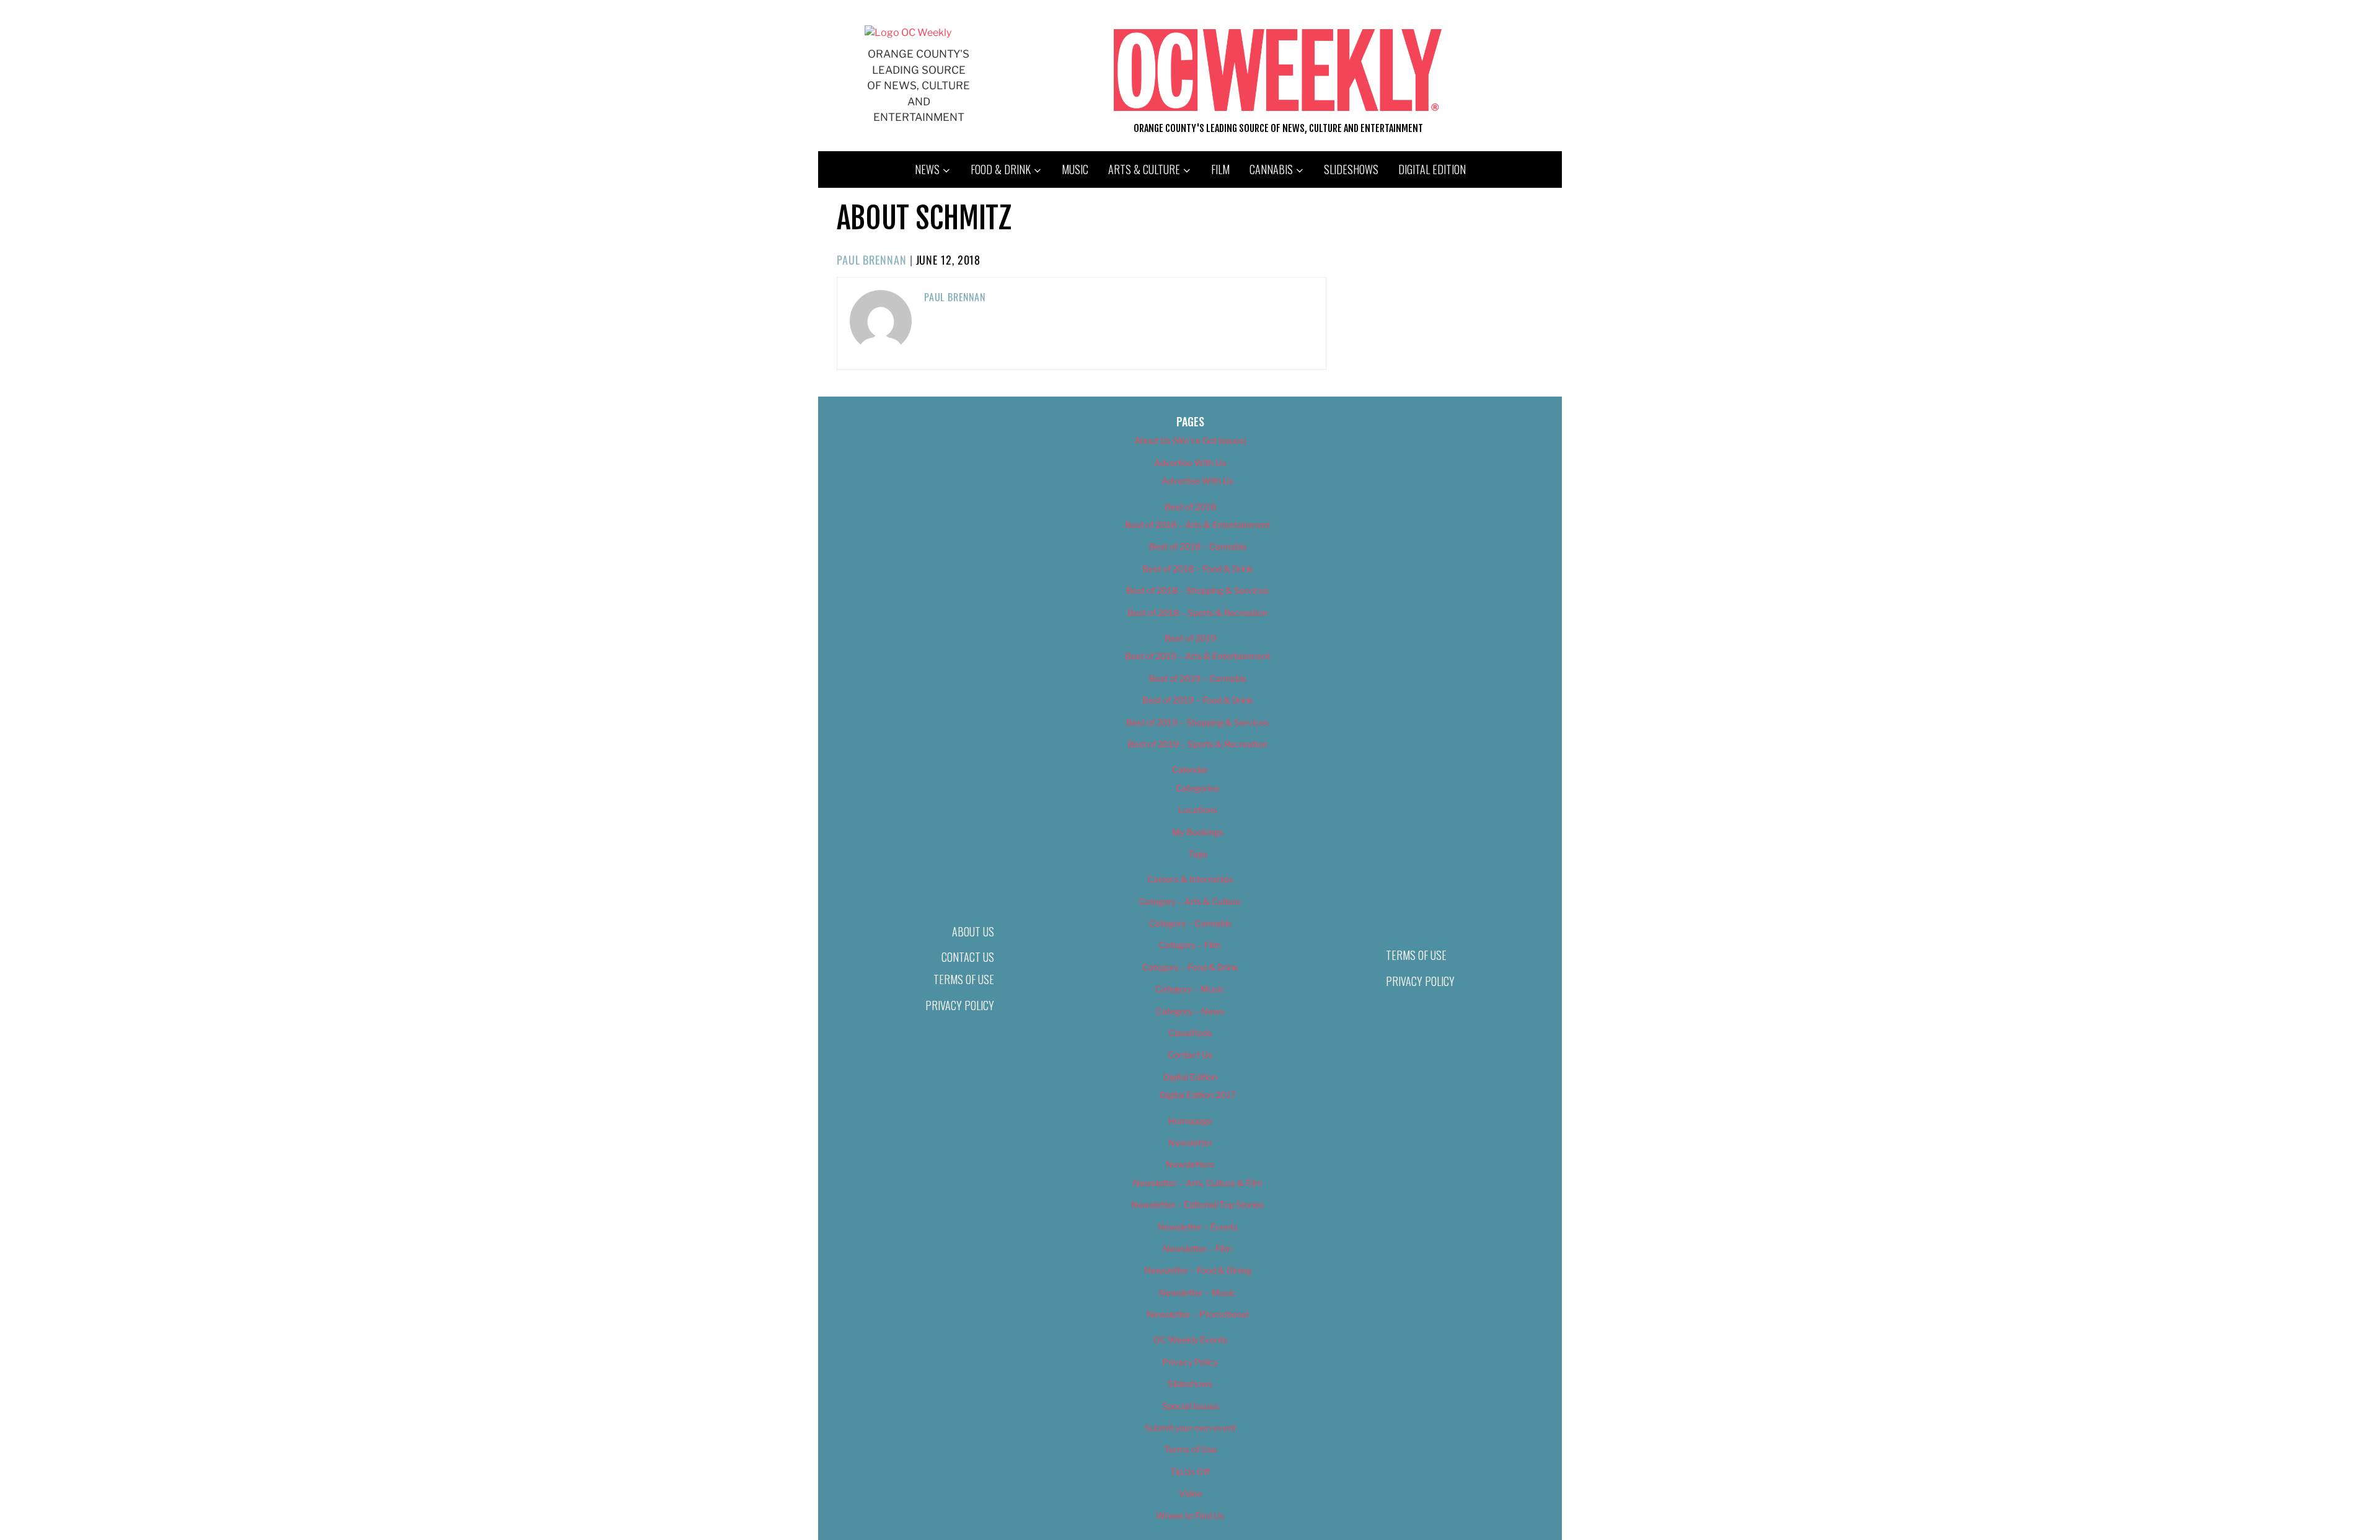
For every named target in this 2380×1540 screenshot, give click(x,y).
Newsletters (1190, 1164)
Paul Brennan (872, 260)
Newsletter (1190, 1142)
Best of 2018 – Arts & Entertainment (1197, 525)
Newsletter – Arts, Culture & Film (1198, 1183)
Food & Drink (1001, 169)
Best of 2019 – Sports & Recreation (1197, 744)
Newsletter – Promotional (1197, 1314)
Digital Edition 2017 (1198, 1095)
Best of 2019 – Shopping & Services (1197, 722)
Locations (1198, 810)
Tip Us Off (1190, 1472)
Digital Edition (1432, 169)
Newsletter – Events (1198, 1227)
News (927, 169)
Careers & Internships (1190, 879)
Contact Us (968, 957)
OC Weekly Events (1190, 1340)
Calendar (1190, 769)
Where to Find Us (1190, 1516)
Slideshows (1351, 169)
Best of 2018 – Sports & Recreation (1197, 613)
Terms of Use (964, 979)
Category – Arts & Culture (1190, 901)
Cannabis (1271, 169)
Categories (1197, 788)
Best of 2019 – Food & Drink (1198, 700)
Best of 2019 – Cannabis (1198, 678)
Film (1220, 169)
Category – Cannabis (1190, 923)
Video (1190, 1493)
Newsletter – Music (1197, 1292)
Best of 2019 (1190, 638)
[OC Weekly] (908, 33)
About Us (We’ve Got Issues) (1190, 440)
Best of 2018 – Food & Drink (1198, 569)
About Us (973, 931)
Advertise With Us (1190, 463)
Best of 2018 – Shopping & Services (1197, 590)
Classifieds (1190, 1033)
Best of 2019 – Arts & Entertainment (1197, 656)
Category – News (1190, 1011)
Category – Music (1190, 989)
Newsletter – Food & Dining (1198, 1270)
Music (1075, 169)
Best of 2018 (1190, 507)
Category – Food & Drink (1190, 967)
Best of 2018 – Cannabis (1198, 546)
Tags (1198, 854)
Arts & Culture (1144, 169)
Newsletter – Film (1197, 1248)
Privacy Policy (960, 1005)
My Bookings (1198, 832)
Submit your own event (1190, 1428)
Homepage (1190, 1121)
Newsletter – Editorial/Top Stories (1197, 1204)
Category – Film (1190, 945)
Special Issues (1190, 1406)
